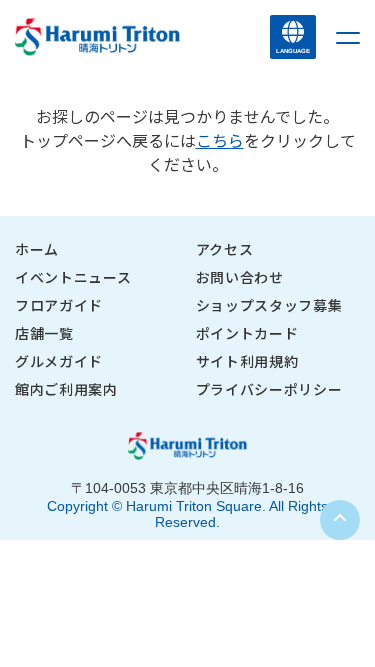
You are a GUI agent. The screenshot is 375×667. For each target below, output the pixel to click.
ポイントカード (247, 333)
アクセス (225, 249)
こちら (220, 140)
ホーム (37, 249)
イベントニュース (73, 277)
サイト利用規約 (247, 361)
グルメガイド (59, 361)
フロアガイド (59, 305)
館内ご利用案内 (66, 389)
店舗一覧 (44, 333)
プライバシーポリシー (269, 389)
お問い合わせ (240, 277)
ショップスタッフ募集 (269, 305)
